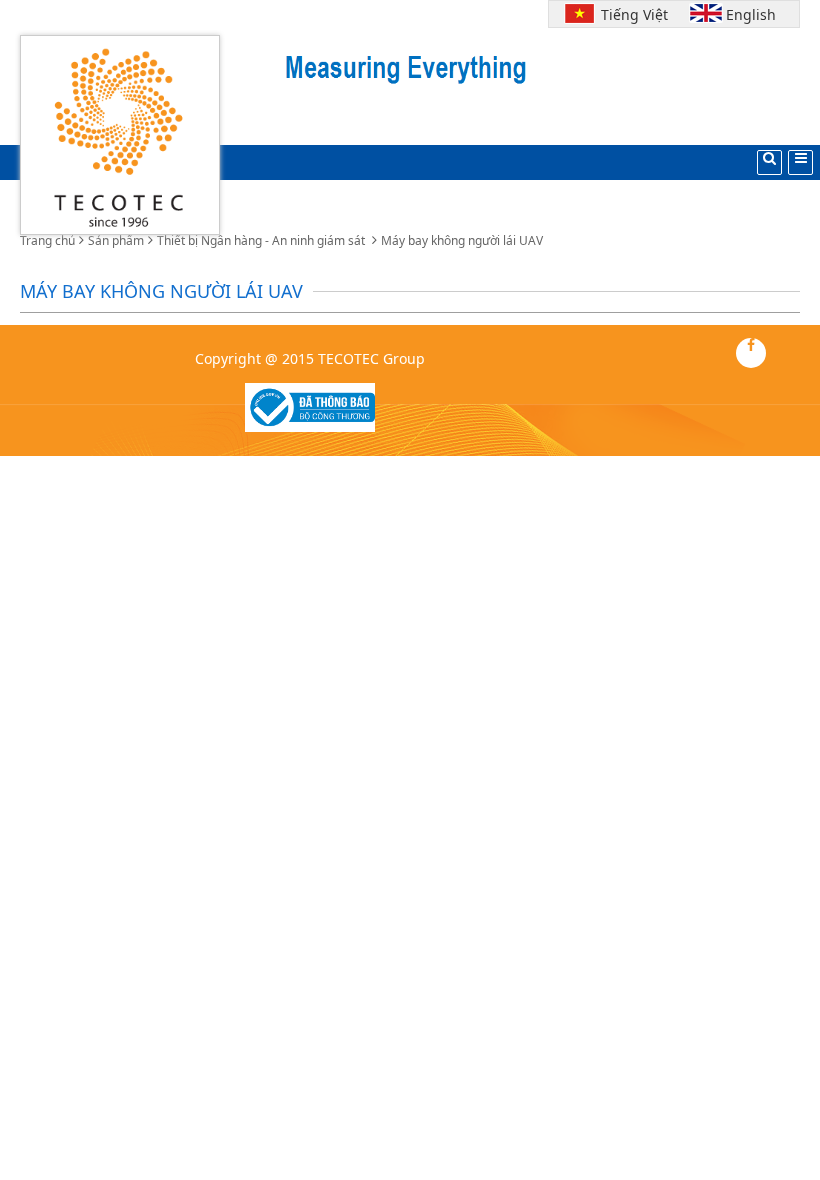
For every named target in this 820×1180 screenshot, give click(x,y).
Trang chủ (47, 240)
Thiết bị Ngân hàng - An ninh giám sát (262, 240)
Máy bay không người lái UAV (462, 240)
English (751, 14)
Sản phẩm (116, 240)
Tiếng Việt (630, 14)
